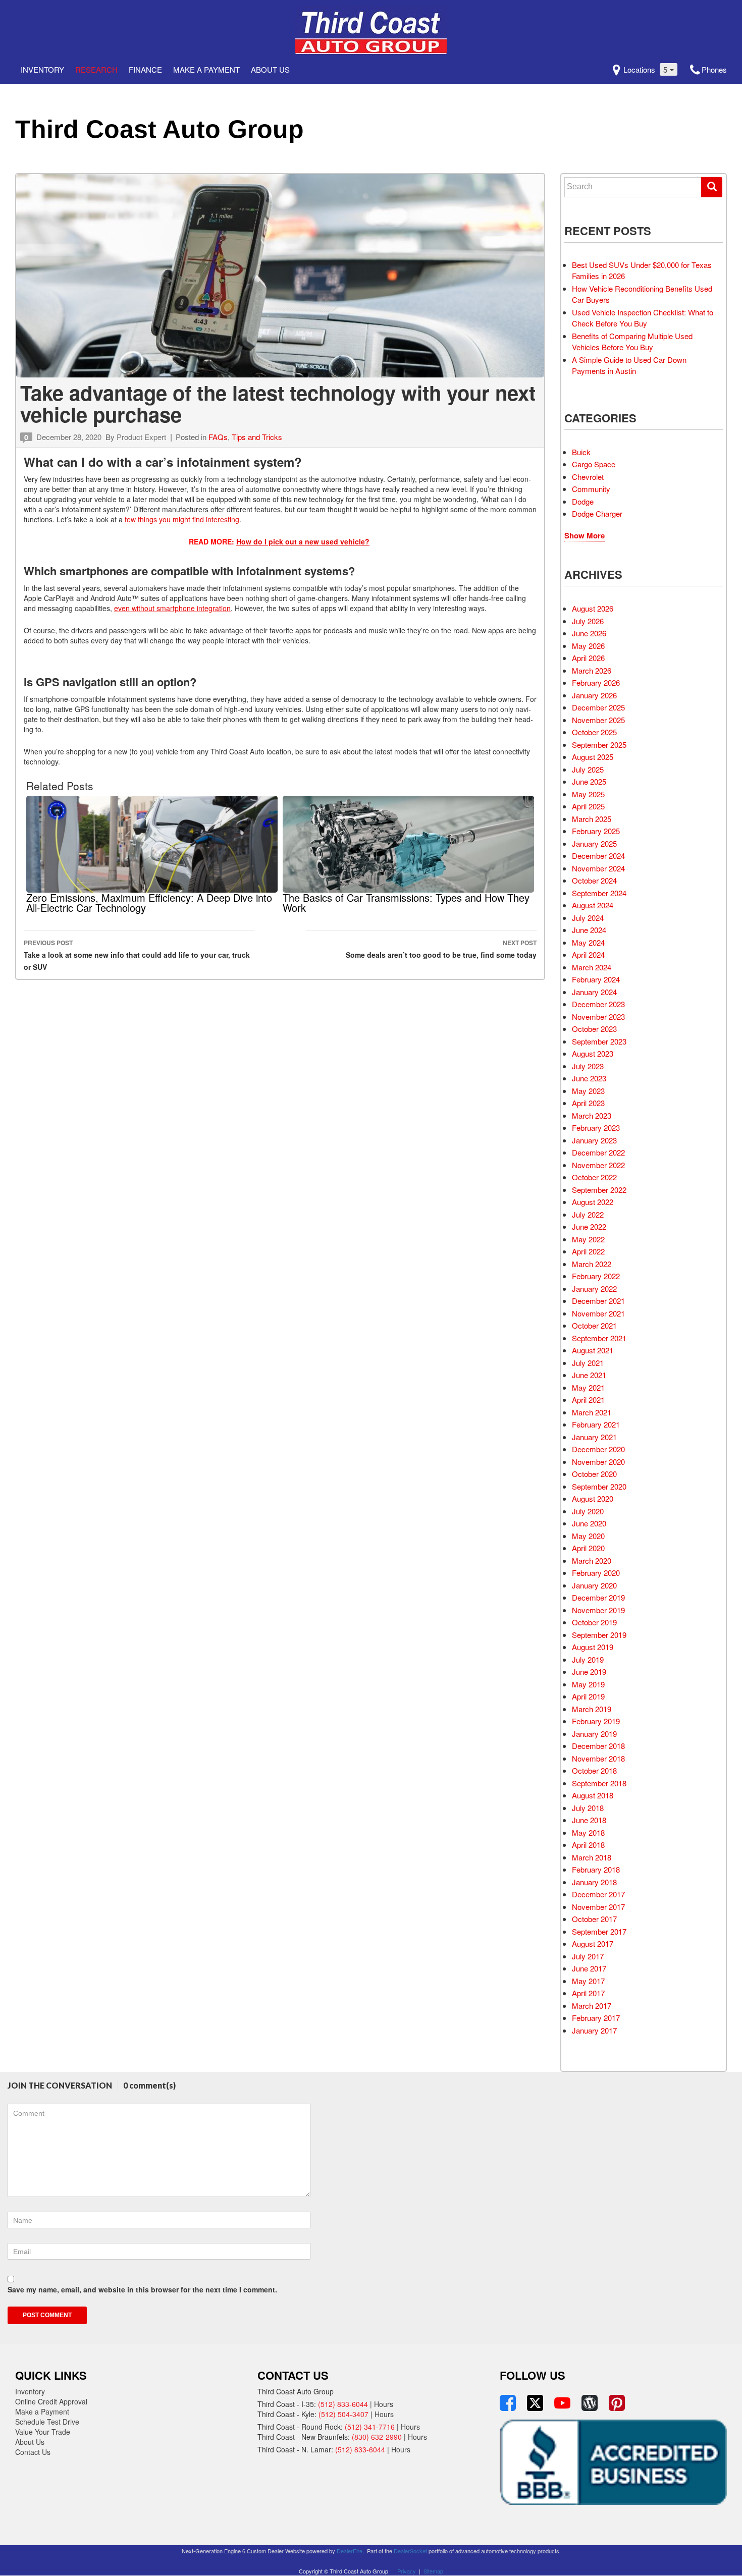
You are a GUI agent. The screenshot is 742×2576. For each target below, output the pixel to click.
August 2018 (593, 1795)
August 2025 (593, 757)
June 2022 (589, 1226)
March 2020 (592, 1560)
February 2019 (596, 1721)
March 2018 (592, 1857)
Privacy (407, 2571)
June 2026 (589, 633)
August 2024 (593, 905)
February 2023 (596, 1128)
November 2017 (598, 1907)
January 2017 (594, 2030)
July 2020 (588, 1511)
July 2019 (588, 1659)
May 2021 (588, 1387)
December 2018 (598, 1746)
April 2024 (588, 954)
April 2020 (588, 1548)
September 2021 (599, 1338)
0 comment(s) (149, 2085)
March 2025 (592, 819)
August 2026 (593, 608)
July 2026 (588, 621)
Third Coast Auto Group (160, 129)
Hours (384, 2404)
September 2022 (599, 1190)
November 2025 (598, 720)
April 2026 (588, 658)
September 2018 (599, 1783)
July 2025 (588, 769)
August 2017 (593, 1943)
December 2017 (598, 1894)
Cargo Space (594, 464)
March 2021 (592, 1412)
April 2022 (588, 1251)
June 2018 (589, 1820)
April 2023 (588, 1103)
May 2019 (588, 1684)
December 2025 (598, 707)
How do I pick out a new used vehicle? (303, 541)
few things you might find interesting (182, 519)
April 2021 (588, 1400)
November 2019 (598, 1610)
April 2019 (588, 1696)
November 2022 (598, 1165)
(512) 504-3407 (343, 2414)
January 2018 (594, 1882)
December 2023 (598, 1004)
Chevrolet (588, 477)
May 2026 (588, 646)
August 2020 (593, 1498)
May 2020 (588, 1536)
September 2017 (599, 1931)
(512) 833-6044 (343, 2404)
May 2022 (588, 1239)
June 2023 (589, 1078)
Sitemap (433, 2571)
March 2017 (592, 2006)
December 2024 (598, 856)
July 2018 (588, 1808)
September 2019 (599, 1635)
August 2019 (593, 1647)
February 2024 (596, 979)
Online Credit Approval (51, 2401)
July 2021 (588, 1363)
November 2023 (598, 1017)
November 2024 (598, 868)
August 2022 (593, 1202)
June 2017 (589, 1968)
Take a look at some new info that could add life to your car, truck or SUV (137, 955)
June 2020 (589, 1523)
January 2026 (594, 695)
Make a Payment (206, 69)
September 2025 (599, 745)
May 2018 (588, 1832)
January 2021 (594, 1437)
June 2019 (589, 1671)
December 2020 (598, 1449)
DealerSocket (410, 2551)
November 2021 (598, 1313)
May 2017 (588, 1981)
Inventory (42, 69)
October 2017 (594, 1919)
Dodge (583, 501)
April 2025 (588, 806)
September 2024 (599, 893)
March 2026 (592, 670)
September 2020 (599, 1486)
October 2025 (594, 732)
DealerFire (350, 2551)
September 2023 (599, 1041)
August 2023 (593, 1053)
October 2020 (594, 1474)
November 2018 (598, 1758)
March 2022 (592, 1264)
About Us (270, 69)
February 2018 (596, 1869)
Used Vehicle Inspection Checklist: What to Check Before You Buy (643, 318)
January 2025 (594, 843)
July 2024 (588, 918)
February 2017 (596, 2018)
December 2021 (598, 1301)
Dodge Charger (597, 513)
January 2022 (594, 1289)
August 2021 (593, 1350)
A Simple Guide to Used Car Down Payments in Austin (629, 365)
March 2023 (592, 1115)
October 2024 (594, 880)
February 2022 (596, 1276)
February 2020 (596, 1573)
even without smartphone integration (172, 608)
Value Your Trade (43, 2432)
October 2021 (594, 1325)
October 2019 (594, 1622)
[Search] (712, 187)
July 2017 (588, 1956)
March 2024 (592, 967)
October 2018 (594, 1770)
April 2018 (588, 1845)
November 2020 (598, 1462)
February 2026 (596, 682)
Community (591, 489)
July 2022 (588, 1214)
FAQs (218, 437)
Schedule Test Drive (47, 2422)
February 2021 (596, 1424)
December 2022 (598, 1152)
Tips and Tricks (257, 437)
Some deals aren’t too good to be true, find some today (441, 949)
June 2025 (589, 781)
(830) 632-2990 (377, 2437)
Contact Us (33, 2452)
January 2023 (594, 1140)
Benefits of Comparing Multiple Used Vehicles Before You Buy (632, 342)
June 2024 (589, 930)
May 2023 (588, 1091)
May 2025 (588, 794)
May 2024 (588, 942)
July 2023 (588, 1066)
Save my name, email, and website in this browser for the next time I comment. (142, 2289)
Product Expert (141, 437)
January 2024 (594, 992)
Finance (145, 69)
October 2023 (594, 1029)
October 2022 (594, 1177)
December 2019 (598, 1597)
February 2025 (596, 831)
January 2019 (594, 1734)
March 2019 (592, 1709)
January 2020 (594, 1585)
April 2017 (588, 1993)
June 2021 (589, 1375)
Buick (581, 452)
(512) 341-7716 (370, 2427)
